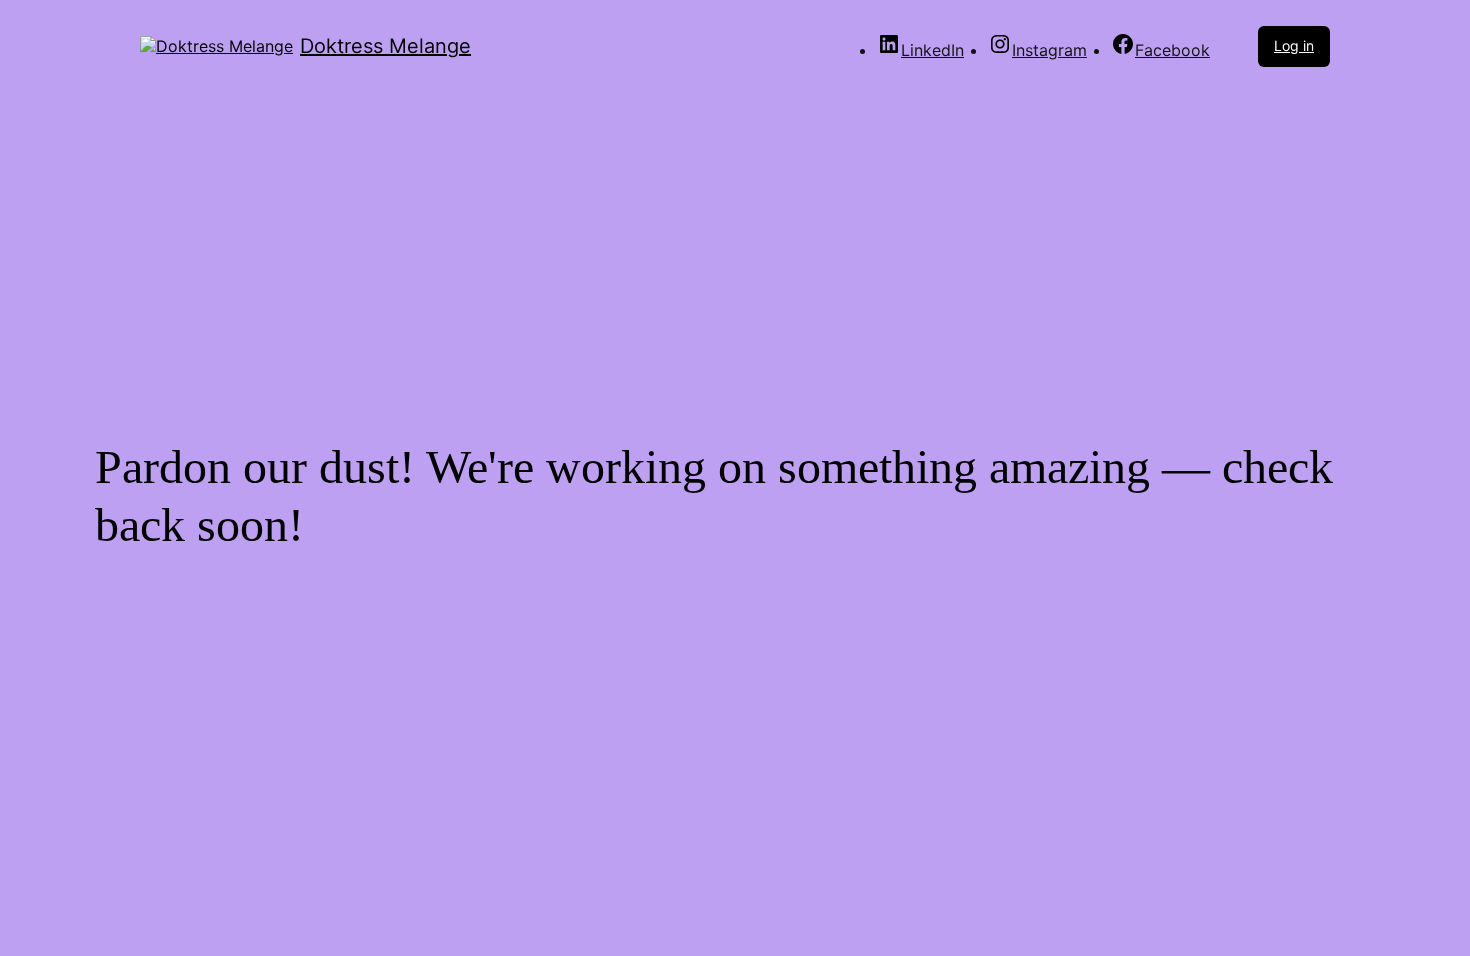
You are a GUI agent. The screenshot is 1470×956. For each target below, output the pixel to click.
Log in (1294, 45)
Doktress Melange (385, 46)
